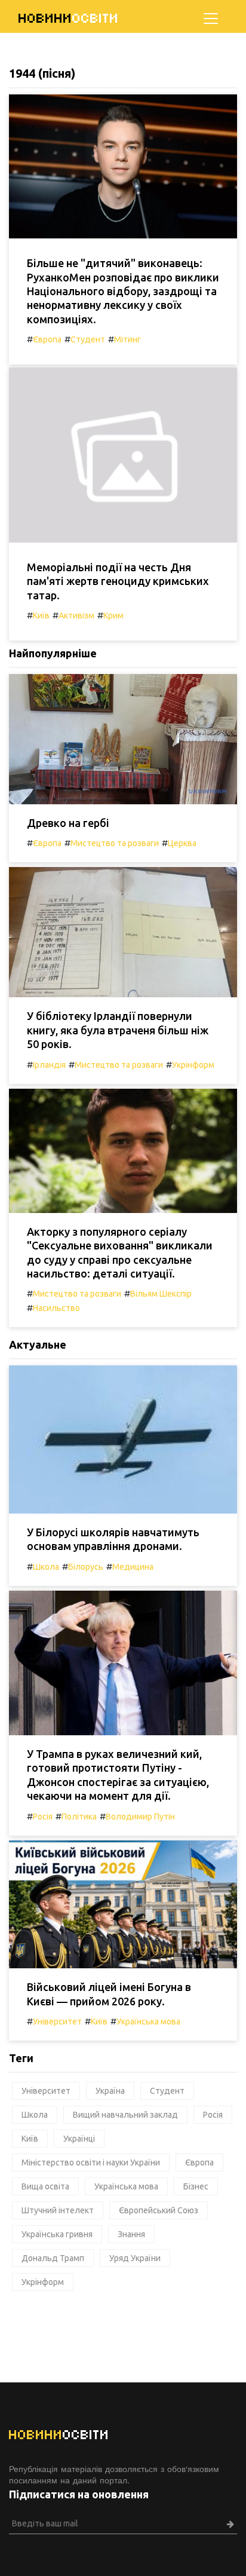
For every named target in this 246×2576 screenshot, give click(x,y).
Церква (182, 843)
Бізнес (196, 2186)
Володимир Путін (140, 1817)
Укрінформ (193, 1065)
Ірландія (49, 1065)
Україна (110, 2091)
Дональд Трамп (53, 2258)
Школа (46, 1567)
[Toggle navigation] (211, 19)
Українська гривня (57, 2234)
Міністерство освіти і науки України (91, 2163)
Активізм (76, 615)
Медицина (133, 1567)
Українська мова (148, 2021)
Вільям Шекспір (161, 1294)
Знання (131, 2234)
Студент (88, 339)
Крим (113, 615)
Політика (79, 1817)
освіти (69, 18)
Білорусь (86, 1567)
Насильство (56, 1308)
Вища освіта (45, 2186)
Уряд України (135, 2258)
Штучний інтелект (58, 2210)
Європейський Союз (159, 2210)
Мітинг (127, 339)
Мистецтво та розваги (115, 843)
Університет (57, 2021)
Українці (79, 2139)
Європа (47, 339)
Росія (43, 1817)
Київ (41, 615)
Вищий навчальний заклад (125, 2115)
